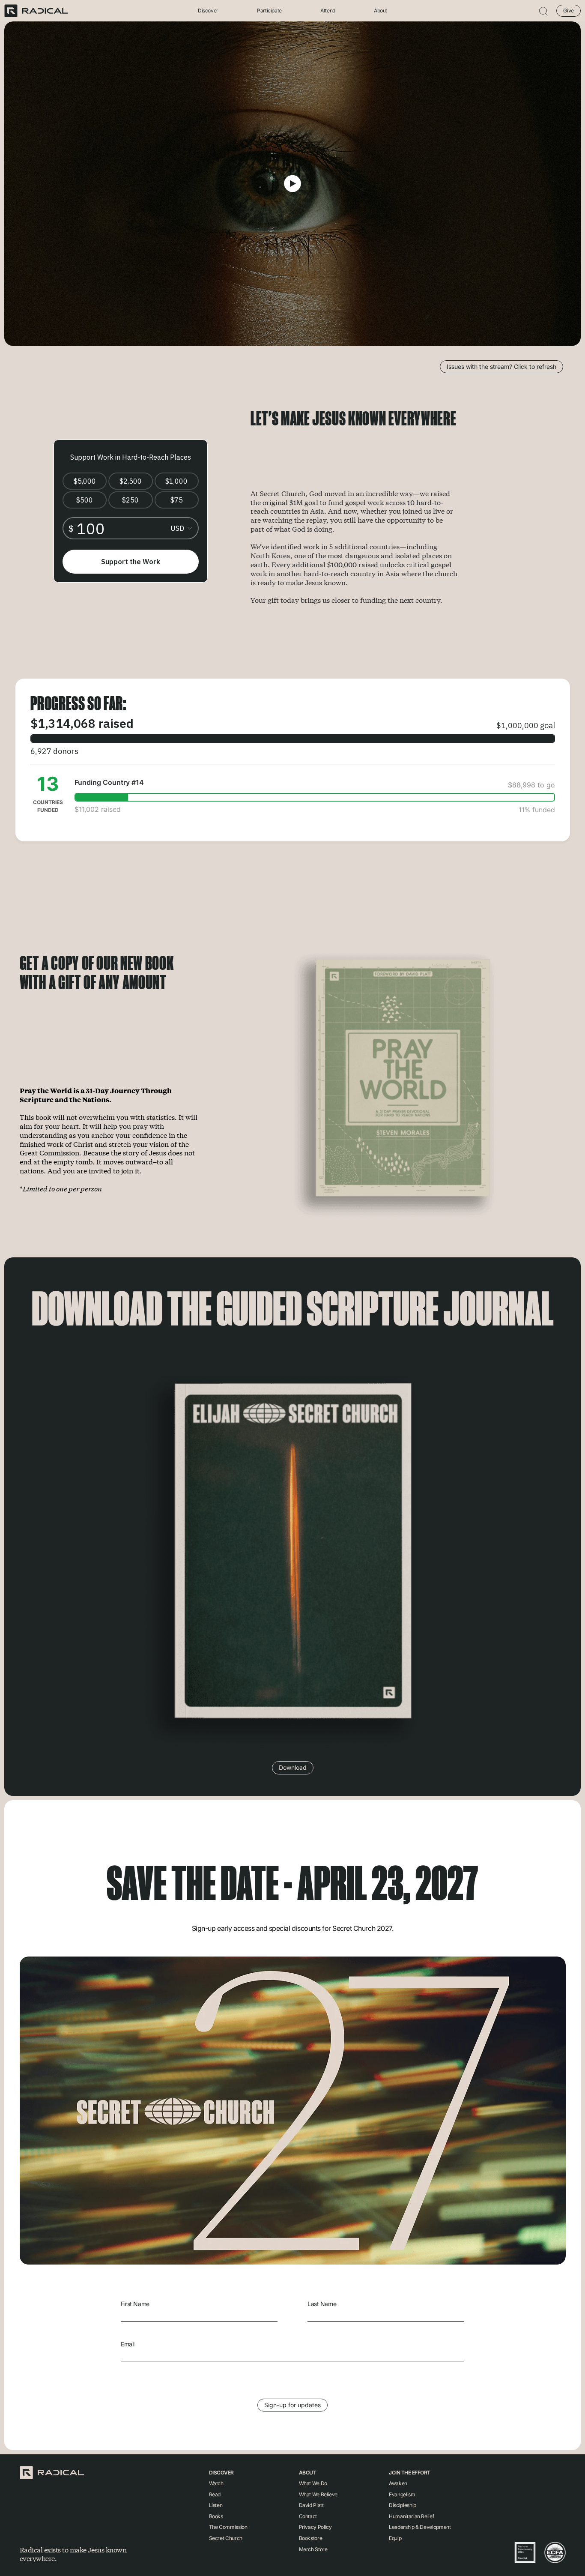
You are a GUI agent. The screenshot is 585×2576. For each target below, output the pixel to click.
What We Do (313, 2483)
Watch (216, 2483)
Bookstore (311, 2538)
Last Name (322, 2304)
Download (293, 1767)
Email (128, 2344)
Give (569, 10)
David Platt (311, 2505)
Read (215, 2494)
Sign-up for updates (292, 2405)
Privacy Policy (315, 2527)
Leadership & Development (420, 2527)
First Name (135, 2304)
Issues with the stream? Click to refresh (501, 367)
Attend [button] (328, 11)
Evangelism (402, 2494)
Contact (308, 2516)
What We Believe (318, 2494)
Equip (395, 2538)
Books (216, 2516)
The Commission (228, 2527)
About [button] (381, 11)
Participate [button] (269, 11)
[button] (543, 11)
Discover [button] (208, 11)
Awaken (398, 2483)
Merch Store (313, 2549)
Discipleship (403, 2505)
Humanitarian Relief (411, 2516)
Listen (216, 2505)
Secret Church (226, 2538)
